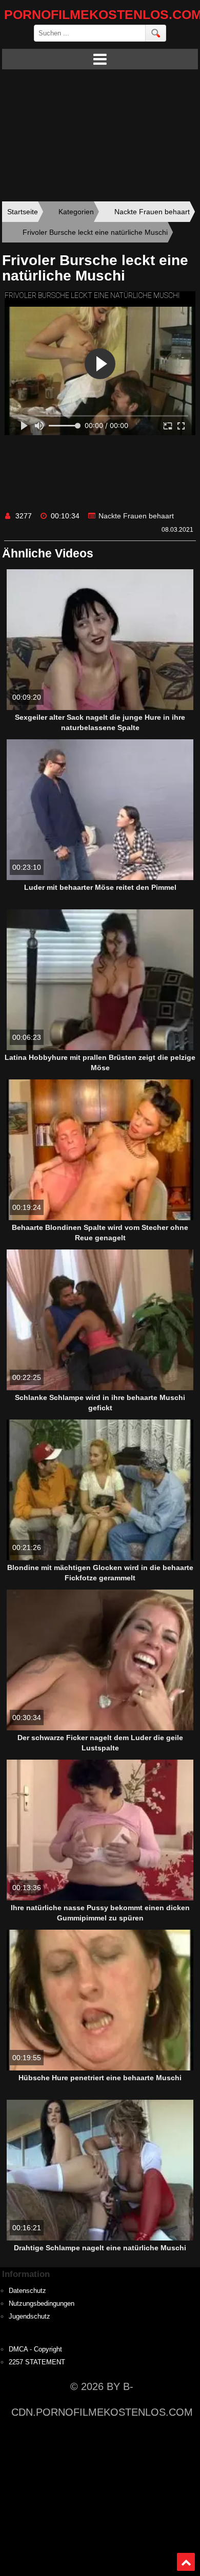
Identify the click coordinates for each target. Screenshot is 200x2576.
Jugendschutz (29, 2317)
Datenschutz (27, 2291)
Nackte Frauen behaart (136, 516)
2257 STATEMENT (37, 2362)
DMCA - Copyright (35, 2349)
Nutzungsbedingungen (42, 2304)
